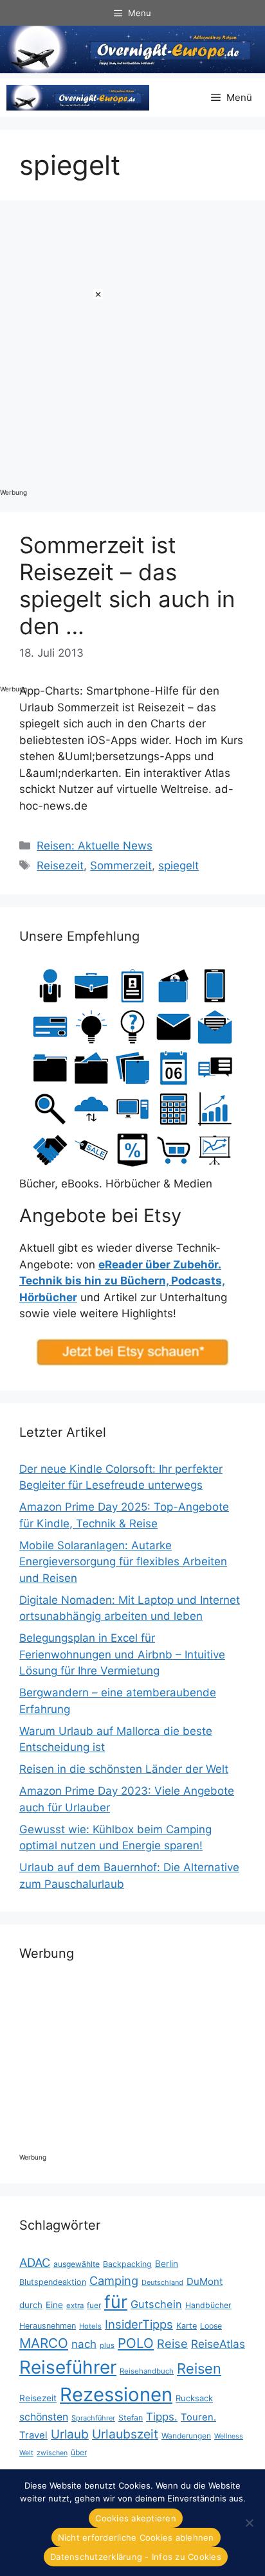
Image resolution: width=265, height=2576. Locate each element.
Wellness (229, 2436)
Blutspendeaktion (53, 2282)
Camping (114, 2280)
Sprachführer (93, 2418)
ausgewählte (77, 2264)
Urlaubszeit (125, 2434)
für (116, 2302)
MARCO (44, 2343)
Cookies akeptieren (136, 2518)
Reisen (199, 2368)
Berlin (167, 2264)
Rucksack (194, 2398)
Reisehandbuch (147, 2371)
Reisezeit (60, 866)
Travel (33, 2435)
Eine (54, 2305)
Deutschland (162, 2282)
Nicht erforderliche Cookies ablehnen (136, 2537)
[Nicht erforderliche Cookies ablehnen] (249, 2523)
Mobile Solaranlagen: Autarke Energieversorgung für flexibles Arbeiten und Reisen (123, 1562)
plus (107, 2345)
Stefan (131, 2418)
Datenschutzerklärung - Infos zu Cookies (136, 2557)
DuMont (205, 2281)
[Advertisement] (51, 482)
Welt (26, 2453)
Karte (187, 2326)
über (79, 2452)
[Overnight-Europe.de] (78, 98)
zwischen (52, 2453)
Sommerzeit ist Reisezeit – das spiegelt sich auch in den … (127, 585)
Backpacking (127, 2264)
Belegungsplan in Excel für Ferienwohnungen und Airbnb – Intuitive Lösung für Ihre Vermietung (122, 1654)
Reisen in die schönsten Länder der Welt (124, 1769)
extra (75, 2305)
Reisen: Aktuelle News (95, 846)
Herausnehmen (48, 2326)
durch (31, 2305)
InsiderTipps (139, 2324)
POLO (136, 2343)
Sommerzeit (121, 866)
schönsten (44, 2417)
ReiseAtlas (218, 2344)
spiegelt (178, 866)
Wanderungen (186, 2436)
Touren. (198, 2417)
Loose (211, 2326)
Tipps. (162, 2417)
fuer (94, 2305)
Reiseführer (68, 2367)
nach (84, 2344)
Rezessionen (116, 2394)
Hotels (90, 2326)
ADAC (35, 2262)
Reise (172, 2343)
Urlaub (70, 2434)
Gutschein (156, 2304)
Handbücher (208, 2305)
